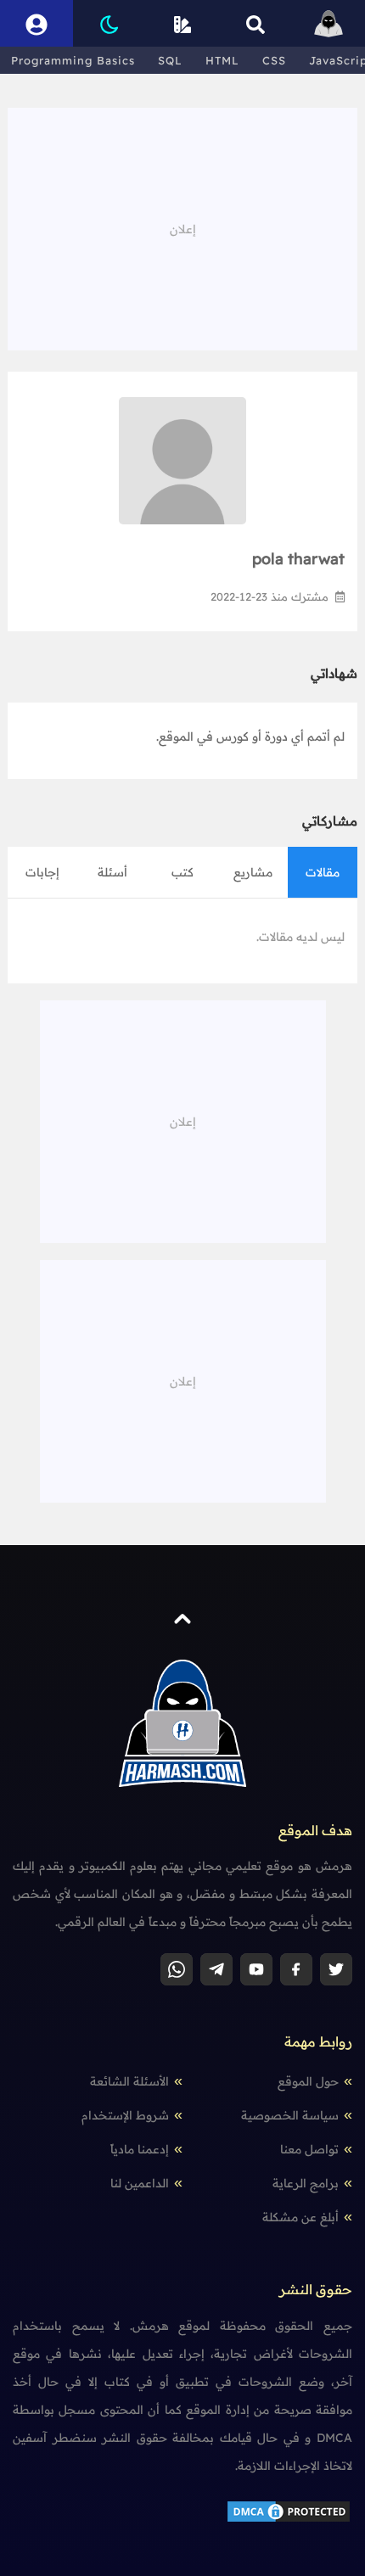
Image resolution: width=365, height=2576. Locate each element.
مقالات (323, 872)
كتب (182, 872)
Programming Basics (73, 60)
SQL (170, 60)
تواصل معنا (309, 2149)
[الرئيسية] (328, 23)
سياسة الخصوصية (290, 2115)
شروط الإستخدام (125, 2115)
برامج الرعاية (306, 2183)
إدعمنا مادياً (140, 2149)
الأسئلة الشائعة (129, 2081)
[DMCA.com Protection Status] (289, 2511)
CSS (274, 60)
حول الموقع (308, 2081)
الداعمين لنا (140, 2183)
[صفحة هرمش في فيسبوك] (296, 1969)
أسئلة (112, 872)
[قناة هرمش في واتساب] (177, 1969)
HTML (222, 60)
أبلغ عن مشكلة (300, 2217)
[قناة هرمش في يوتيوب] (256, 1969)
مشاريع (253, 872)
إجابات (42, 872)
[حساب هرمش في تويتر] (336, 1969)
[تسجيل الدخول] (36, 23)
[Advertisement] (182, 227)
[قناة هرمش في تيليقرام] (216, 1969)
